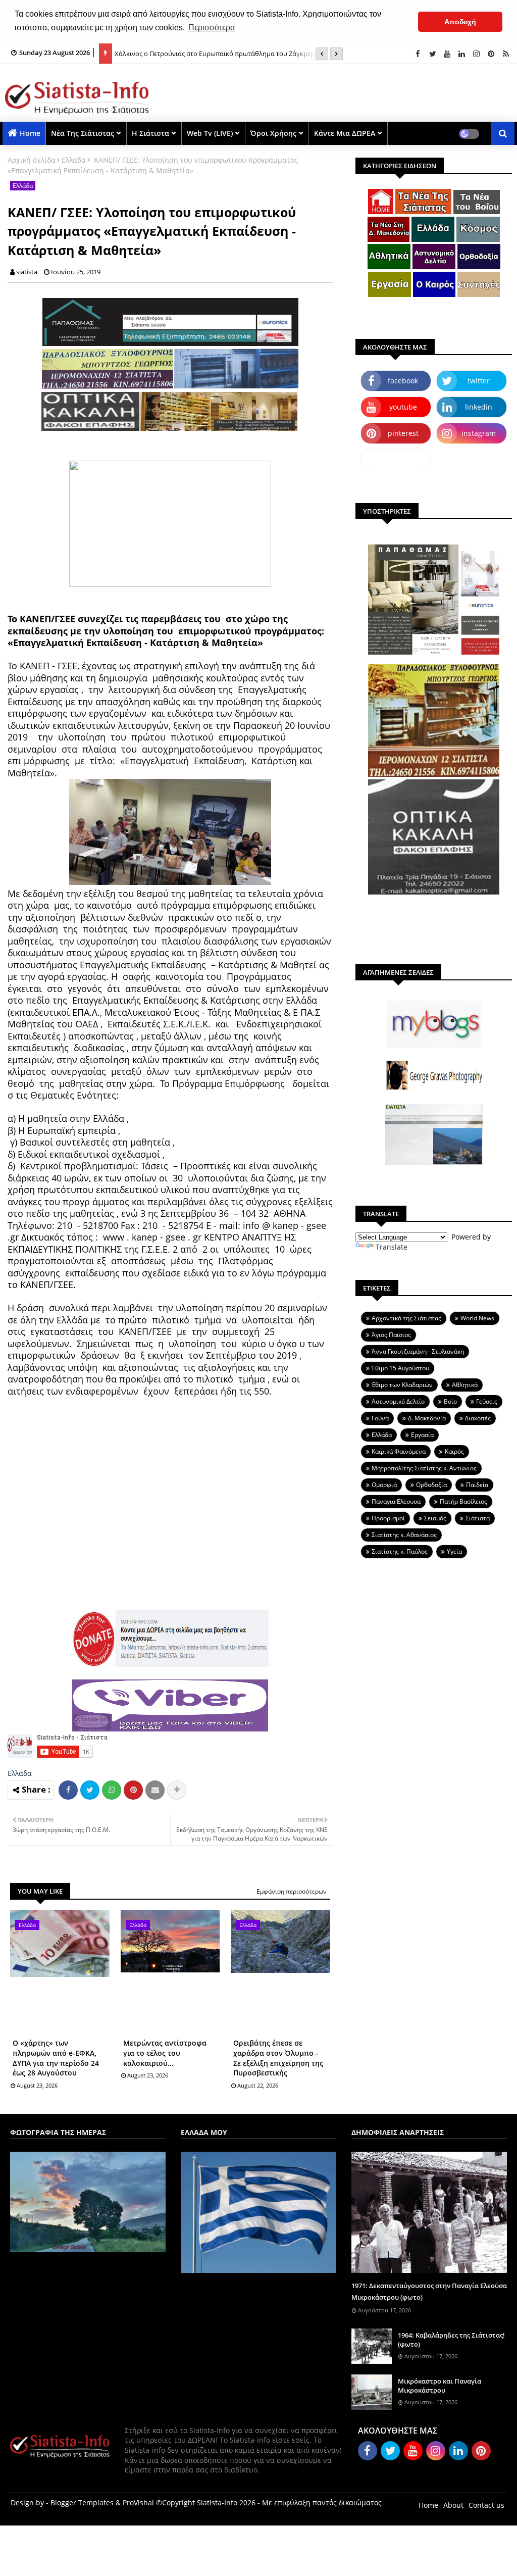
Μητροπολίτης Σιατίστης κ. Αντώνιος (424, 1468)
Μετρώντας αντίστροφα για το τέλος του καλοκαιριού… (165, 2053)
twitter (479, 381)
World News (477, 1318)
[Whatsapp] (112, 1790)
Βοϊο (450, 1401)
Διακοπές (478, 1418)
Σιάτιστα (478, 1518)
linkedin (479, 407)
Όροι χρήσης (273, 133)
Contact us (486, 2505)
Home (30, 133)
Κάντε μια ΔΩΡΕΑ (345, 133)
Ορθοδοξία (431, 1485)
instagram (479, 433)
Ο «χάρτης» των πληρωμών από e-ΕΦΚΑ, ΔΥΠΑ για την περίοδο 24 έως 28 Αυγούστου (56, 2058)
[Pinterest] (133, 1790)
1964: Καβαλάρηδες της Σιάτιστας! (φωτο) (451, 2340)
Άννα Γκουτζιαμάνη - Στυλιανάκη (418, 1351)
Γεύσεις (487, 1401)
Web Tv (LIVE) (210, 133)
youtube (403, 407)
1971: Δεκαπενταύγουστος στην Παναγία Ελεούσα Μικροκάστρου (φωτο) (429, 2291)
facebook (403, 381)
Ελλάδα (74, 160)
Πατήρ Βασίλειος (463, 1501)
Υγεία (454, 1551)
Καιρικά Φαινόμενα (399, 1451)
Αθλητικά (465, 1385)
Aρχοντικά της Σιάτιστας (406, 1318)
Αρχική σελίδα (32, 160)
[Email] (155, 1790)
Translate (392, 1247)
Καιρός (454, 1451)
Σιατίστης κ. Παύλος (400, 1551)
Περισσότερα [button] (212, 28)
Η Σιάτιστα (150, 133)
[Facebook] (68, 1790)
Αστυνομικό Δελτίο (398, 1401)
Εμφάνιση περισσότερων (292, 1891)
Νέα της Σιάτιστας (83, 133)
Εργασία (422, 1435)
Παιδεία (477, 1485)
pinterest (403, 433)
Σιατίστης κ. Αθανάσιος (404, 1535)
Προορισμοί (388, 1518)
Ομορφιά (384, 1485)
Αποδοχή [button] (460, 22)
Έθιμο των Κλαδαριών (402, 1385)
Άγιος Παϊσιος (391, 1335)
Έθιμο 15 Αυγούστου (400, 1368)
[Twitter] (90, 1790)
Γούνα (380, 1418)
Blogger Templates (82, 2503)
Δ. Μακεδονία (427, 1418)
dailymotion (396, 459)
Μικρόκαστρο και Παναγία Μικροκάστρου (440, 2386)
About (453, 2505)
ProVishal (138, 2503)
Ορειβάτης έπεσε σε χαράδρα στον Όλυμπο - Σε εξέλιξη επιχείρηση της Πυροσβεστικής (278, 2058)
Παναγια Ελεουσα (396, 1501)
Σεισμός (435, 1518)
